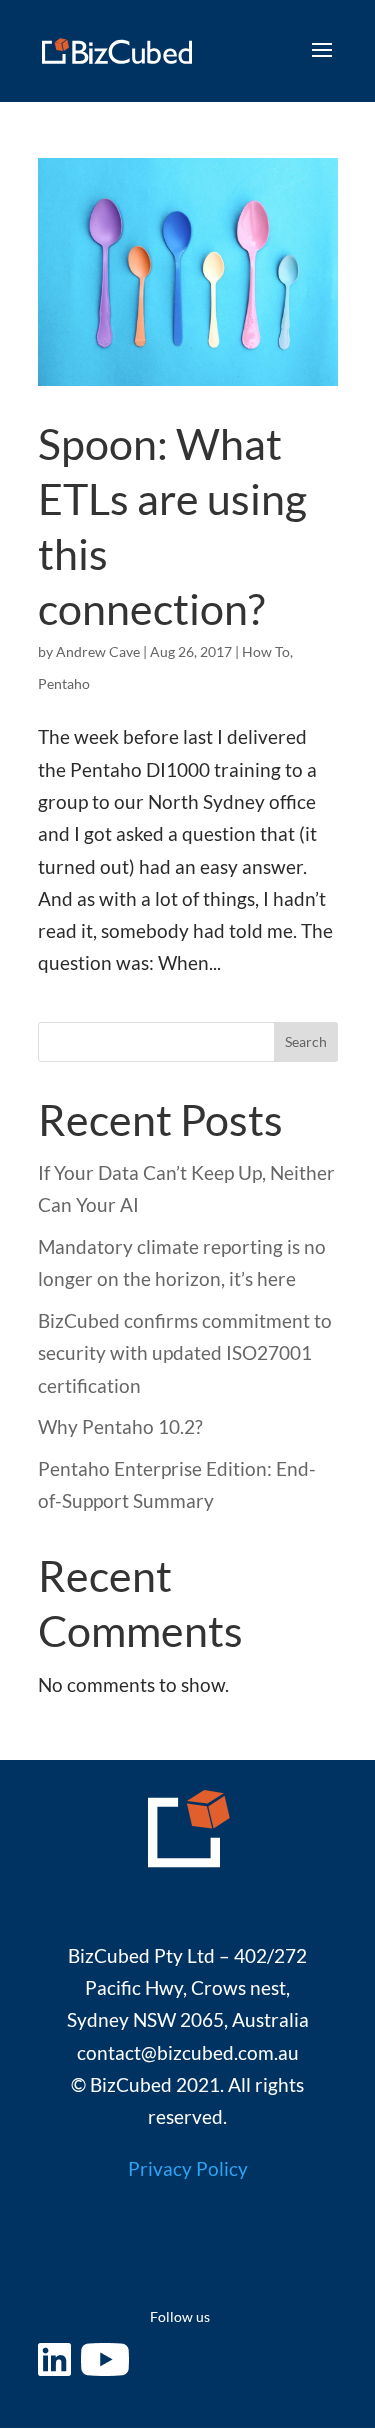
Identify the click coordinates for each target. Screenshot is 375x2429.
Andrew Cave (98, 651)
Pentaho (64, 683)
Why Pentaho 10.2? (120, 1426)
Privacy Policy (188, 2168)
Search (306, 1041)
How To (266, 651)
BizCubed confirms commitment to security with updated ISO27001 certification (185, 1353)
